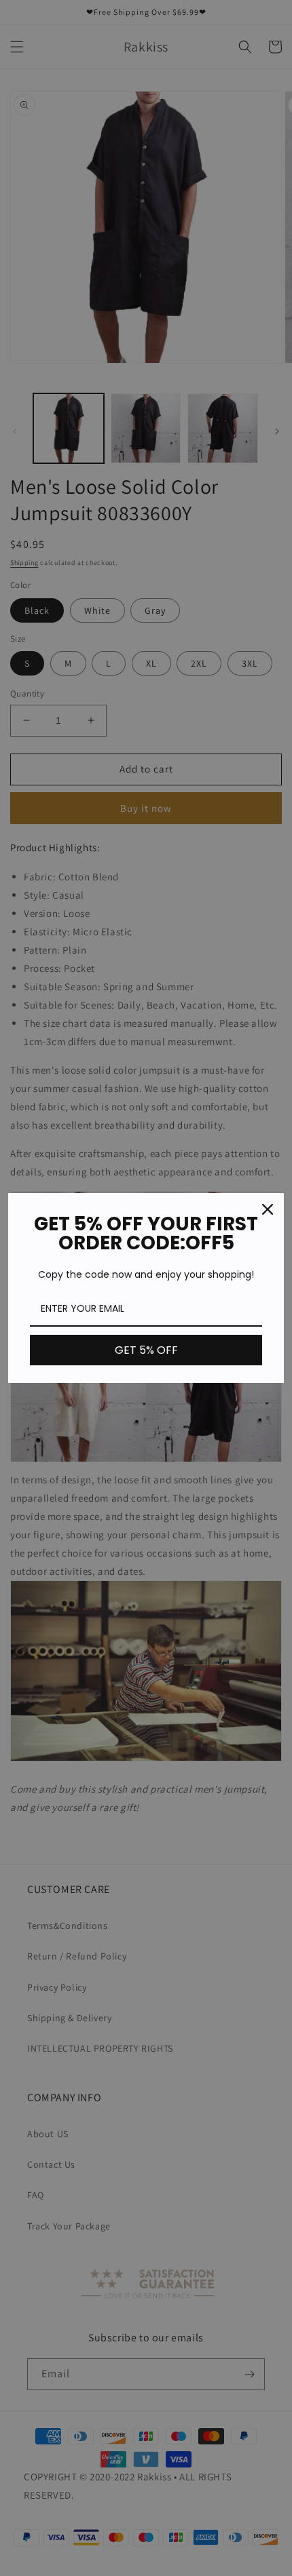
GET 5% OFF (146, 1350)
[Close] (268, 1209)
